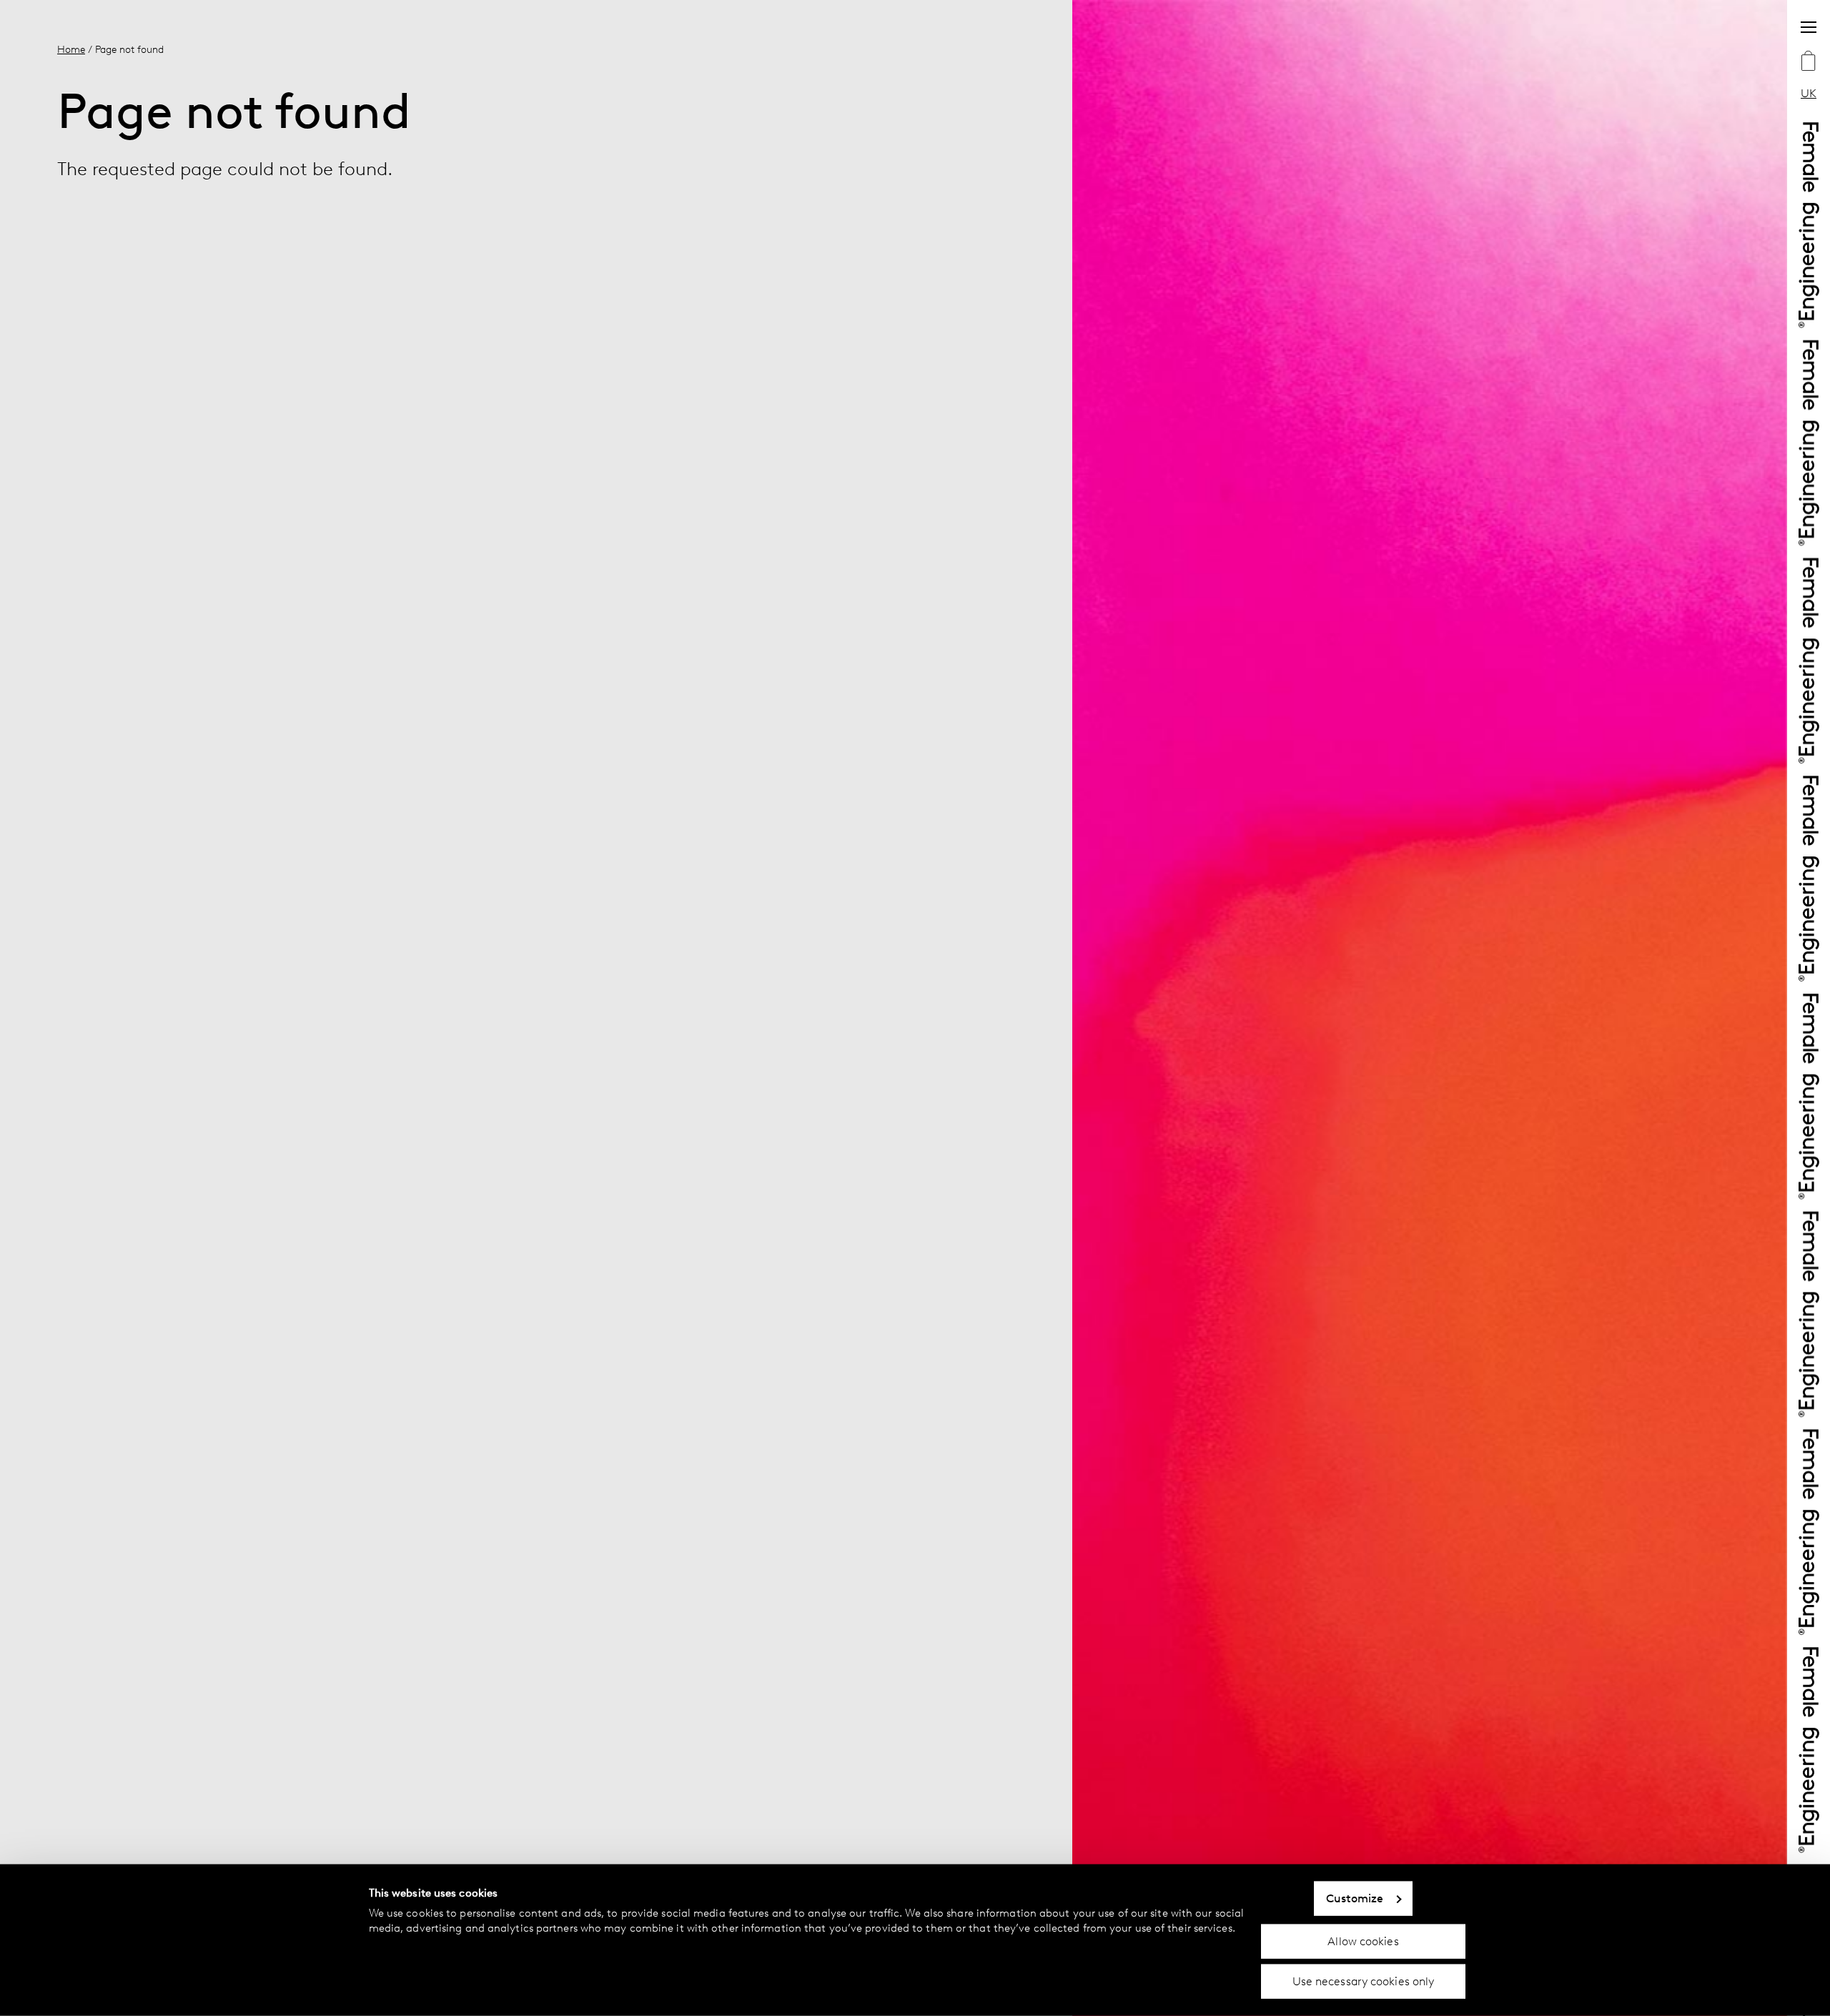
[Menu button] (1809, 27)
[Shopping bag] (1809, 62)
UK (1809, 93)
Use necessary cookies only (1364, 1981)
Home (71, 49)
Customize (1355, 1898)
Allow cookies (1363, 1941)
